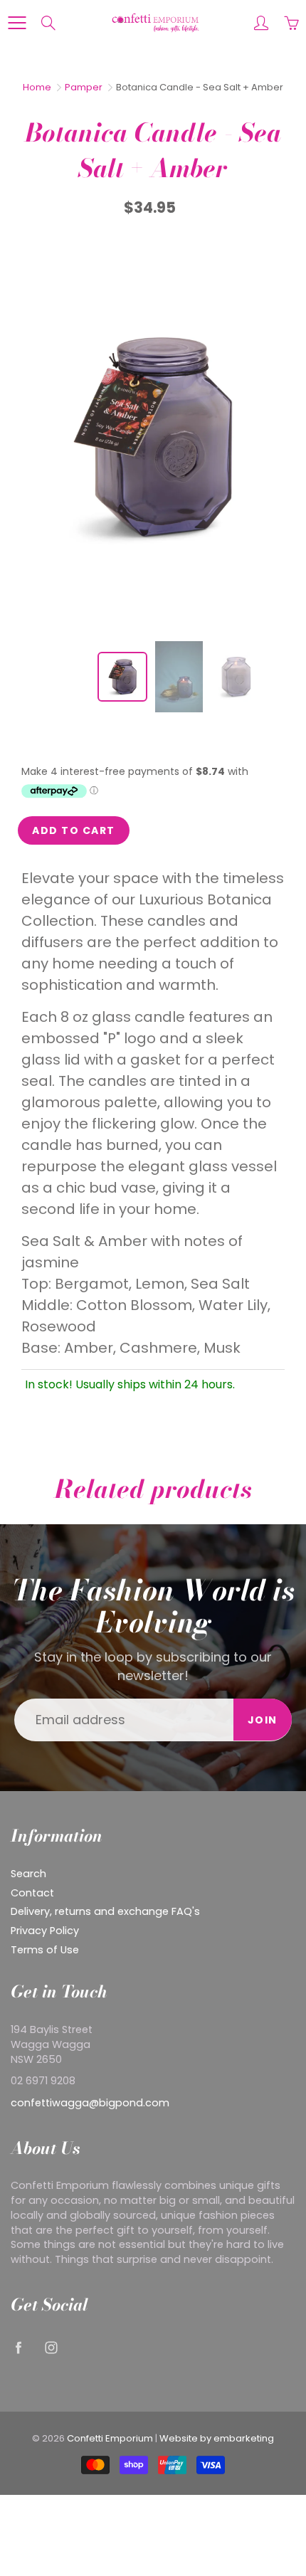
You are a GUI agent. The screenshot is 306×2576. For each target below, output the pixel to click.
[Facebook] (18, 2347)
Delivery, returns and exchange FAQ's (105, 1911)
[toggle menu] (17, 23)
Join (263, 1720)
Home (37, 87)
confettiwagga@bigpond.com (90, 2103)
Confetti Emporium (110, 2438)
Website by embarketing (217, 2438)
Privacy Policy (45, 1931)
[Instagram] (51, 2347)
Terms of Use (45, 1950)
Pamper (84, 87)
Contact (32, 1893)
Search (28, 1874)
